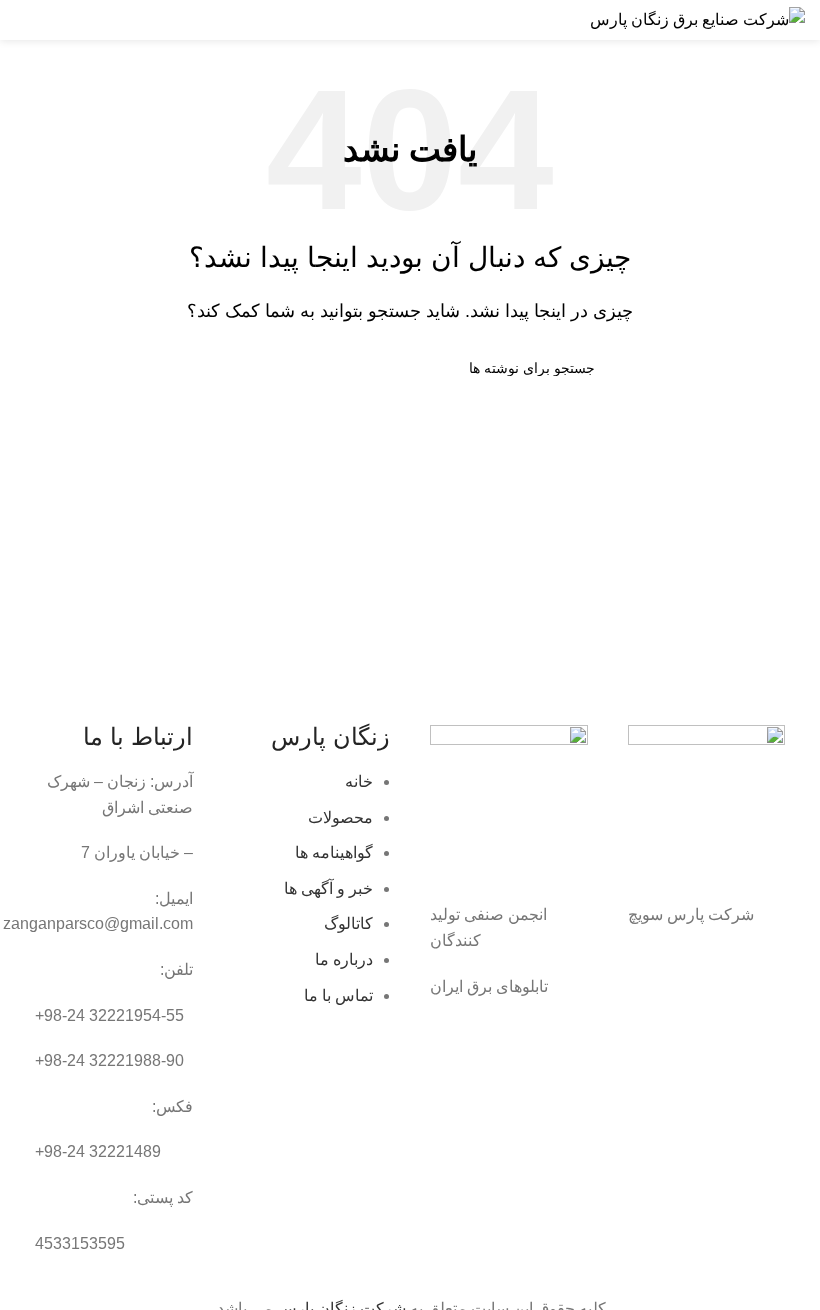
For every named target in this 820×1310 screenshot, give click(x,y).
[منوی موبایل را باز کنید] (23, 20)
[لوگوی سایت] (697, 18)
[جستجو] (67, 20)
